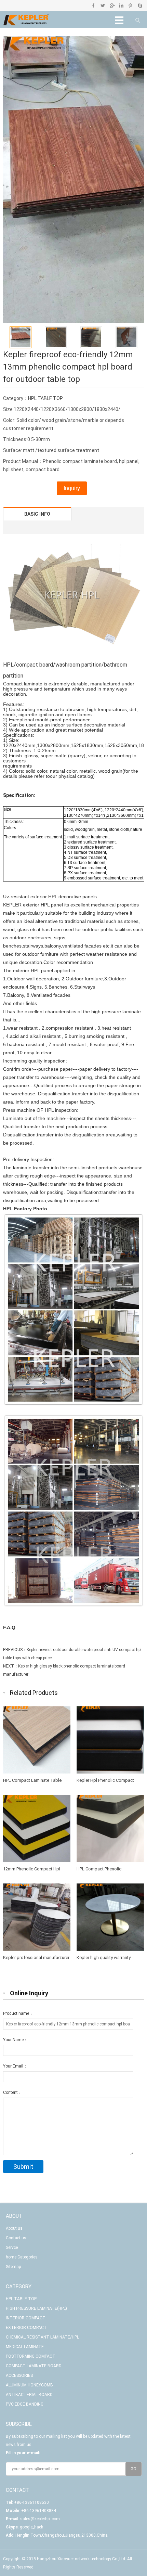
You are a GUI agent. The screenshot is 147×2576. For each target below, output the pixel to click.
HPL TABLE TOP (45, 398)
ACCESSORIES (19, 2375)
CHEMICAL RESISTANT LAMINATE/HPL (42, 2337)
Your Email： (15, 2066)
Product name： (18, 2013)
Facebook (93, 5)
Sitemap (13, 2267)
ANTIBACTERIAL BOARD (29, 2395)
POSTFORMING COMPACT (31, 2356)
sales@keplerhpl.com (40, 2519)
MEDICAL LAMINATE (25, 2347)
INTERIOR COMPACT (26, 2318)
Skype (140, 5)
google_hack (31, 2527)
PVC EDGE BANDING (25, 2404)
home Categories (22, 2257)
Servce (12, 2247)
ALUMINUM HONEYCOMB (29, 2385)
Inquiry (72, 488)
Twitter (103, 5)
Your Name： (15, 2040)
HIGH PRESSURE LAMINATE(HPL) (36, 2308)
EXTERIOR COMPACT (26, 2328)
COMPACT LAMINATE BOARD (34, 2366)
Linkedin (121, 5)
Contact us (16, 2238)
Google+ (112, 5)
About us (14, 2228)
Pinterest (130, 5)
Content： (12, 2092)
